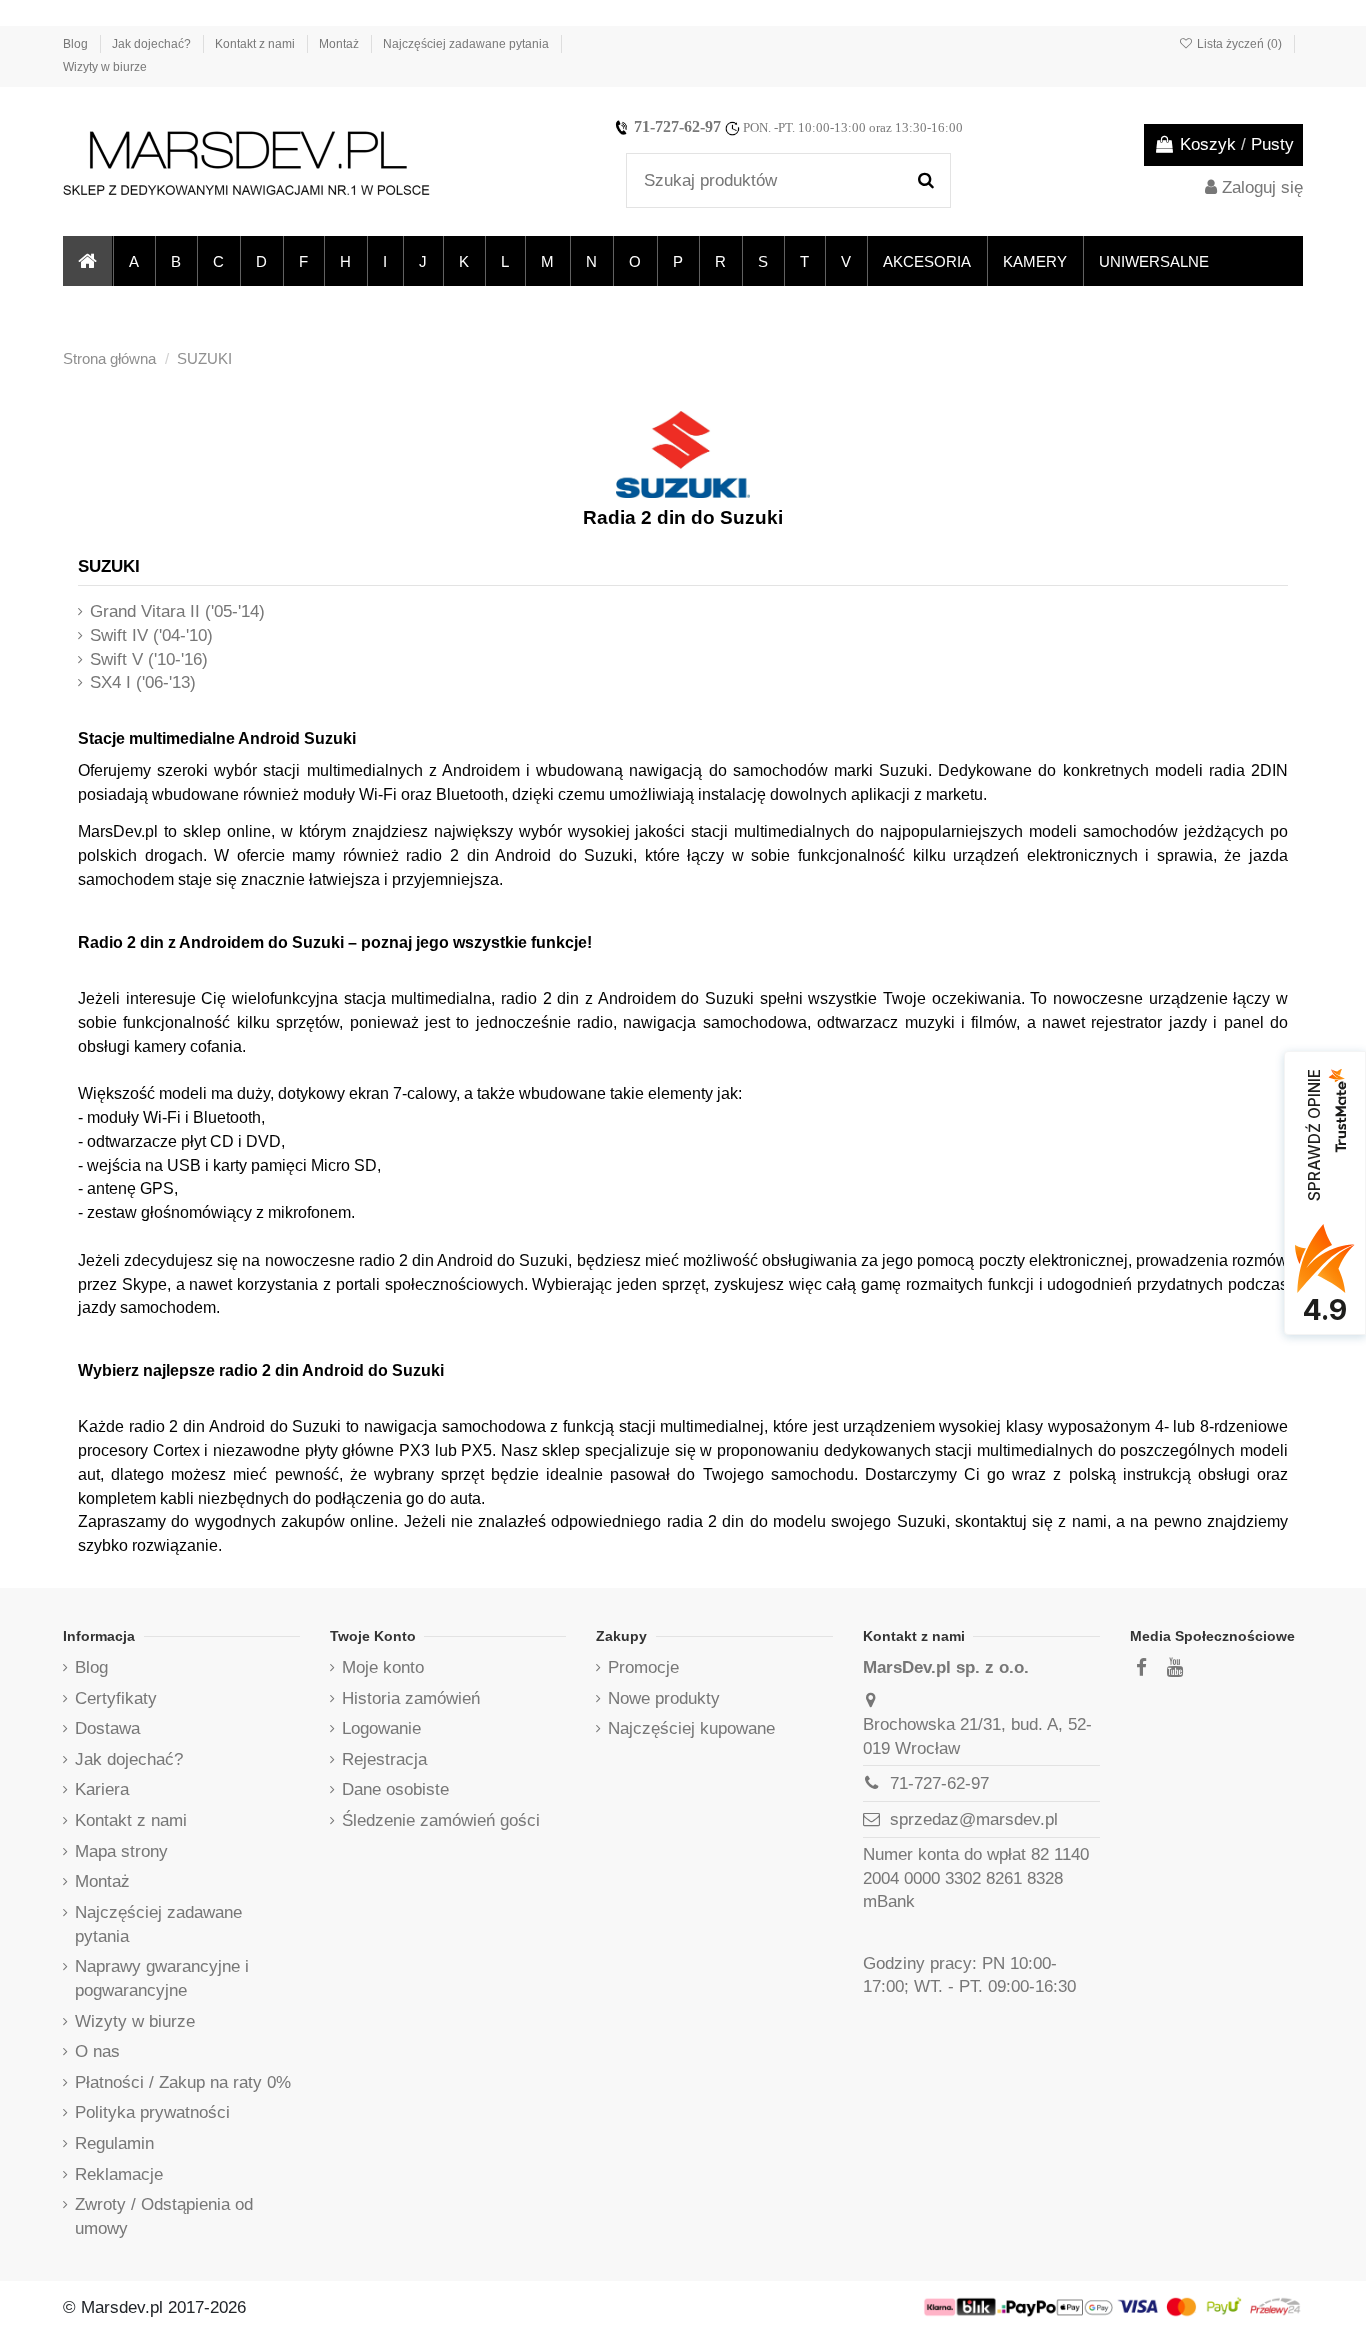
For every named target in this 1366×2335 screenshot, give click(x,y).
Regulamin (114, 2143)
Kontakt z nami (256, 44)
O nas (97, 2051)
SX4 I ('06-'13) (143, 682)
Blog (77, 44)
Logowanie (381, 1728)
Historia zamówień (411, 1698)
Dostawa (107, 1728)
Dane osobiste (395, 1789)
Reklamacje (119, 2174)
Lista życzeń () (1239, 44)
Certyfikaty (116, 1698)
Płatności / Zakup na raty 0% (183, 2082)
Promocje (643, 1667)
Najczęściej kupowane (691, 1728)
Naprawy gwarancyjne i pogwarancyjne (162, 1978)
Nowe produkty (664, 1698)
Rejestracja (384, 1759)
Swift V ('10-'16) (149, 659)
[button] (133, 261)
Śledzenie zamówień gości (441, 1820)
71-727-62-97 (677, 126)
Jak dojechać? (153, 44)
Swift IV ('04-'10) (151, 635)
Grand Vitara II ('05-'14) (177, 611)
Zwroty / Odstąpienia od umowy (164, 2216)
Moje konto (383, 1667)
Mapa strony (121, 1851)
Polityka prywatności (152, 2112)
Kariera (102, 1789)
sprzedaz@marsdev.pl (974, 1819)
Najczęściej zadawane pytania (467, 44)
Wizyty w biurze (105, 67)
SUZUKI (109, 566)
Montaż (340, 44)
